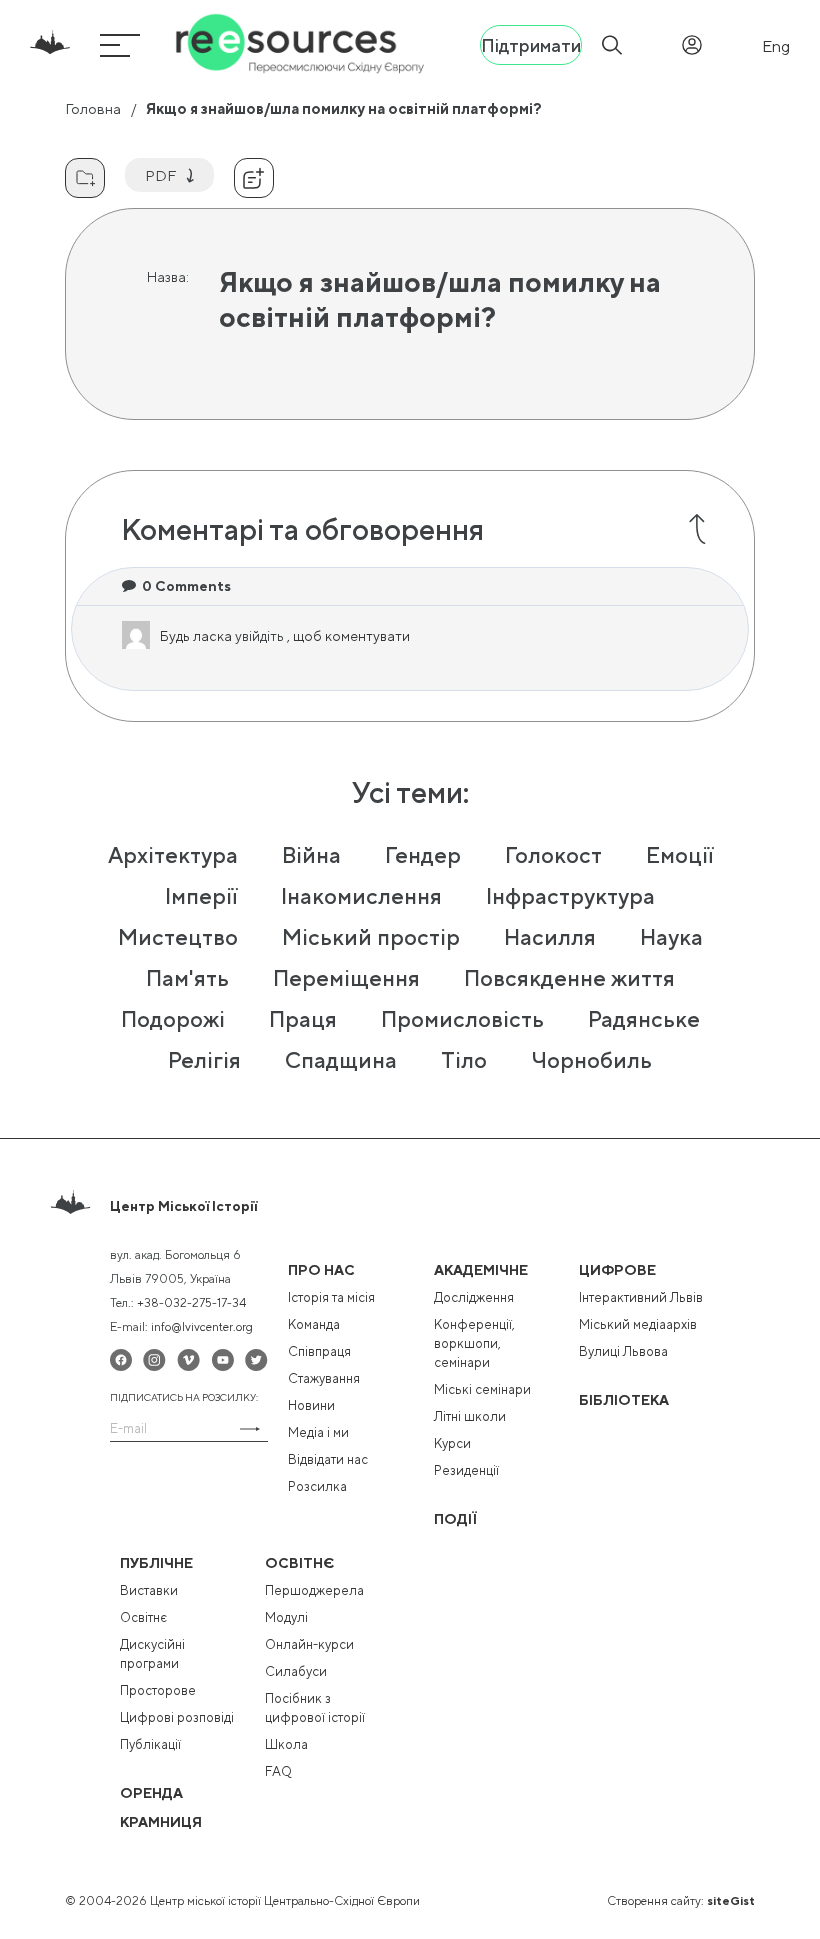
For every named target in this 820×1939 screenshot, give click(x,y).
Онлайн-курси (309, 1644)
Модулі (286, 1617)
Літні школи (470, 1416)
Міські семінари (482, 1389)
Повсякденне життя (569, 978)
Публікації (150, 1744)
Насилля (550, 937)
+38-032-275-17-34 (191, 1303)
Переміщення (346, 978)
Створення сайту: (681, 1901)
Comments (186, 586)
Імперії (201, 896)
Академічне (481, 1270)
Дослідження (474, 1297)
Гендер (423, 855)
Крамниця (161, 1822)
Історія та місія (331, 1297)
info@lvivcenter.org (202, 1327)
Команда (314, 1324)
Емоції (679, 855)
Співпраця (319, 1351)
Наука (671, 937)
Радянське (644, 1019)
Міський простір (371, 937)
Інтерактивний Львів (641, 1297)
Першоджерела (314, 1590)
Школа (286, 1744)
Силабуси (296, 1671)
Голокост (553, 855)
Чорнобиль (591, 1060)
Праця (303, 1019)
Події (455, 1519)
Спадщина (341, 1060)
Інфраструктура (570, 896)
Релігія (204, 1060)
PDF (160, 175)
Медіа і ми (318, 1432)
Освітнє (143, 1617)
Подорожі (173, 1019)
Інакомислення (361, 896)
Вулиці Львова (623, 1351)
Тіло (464, 1060)
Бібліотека (624, 1400)
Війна (311, 855)
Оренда (151, 1793)
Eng (776, 46)
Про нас (321, 1270)
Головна (93, 108)
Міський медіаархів (638, 1324)
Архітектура (173, 855)
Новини (311, 1405)
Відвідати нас (328, 1459)
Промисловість (462, 1019)
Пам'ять (187, 978)
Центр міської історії (183, 1206)
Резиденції (466, 1470)
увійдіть (261, 636)
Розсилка (317, 1486)
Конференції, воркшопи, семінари (474, 1343)
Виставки (149, 1590)
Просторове (158, 1690)
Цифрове (617, 1270)
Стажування (324, 1378)
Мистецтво (178, 937)
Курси (452, 1443)
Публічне (156, 1563)
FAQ (278, 1771)
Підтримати (531, 45)
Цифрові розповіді (177, 1717)
